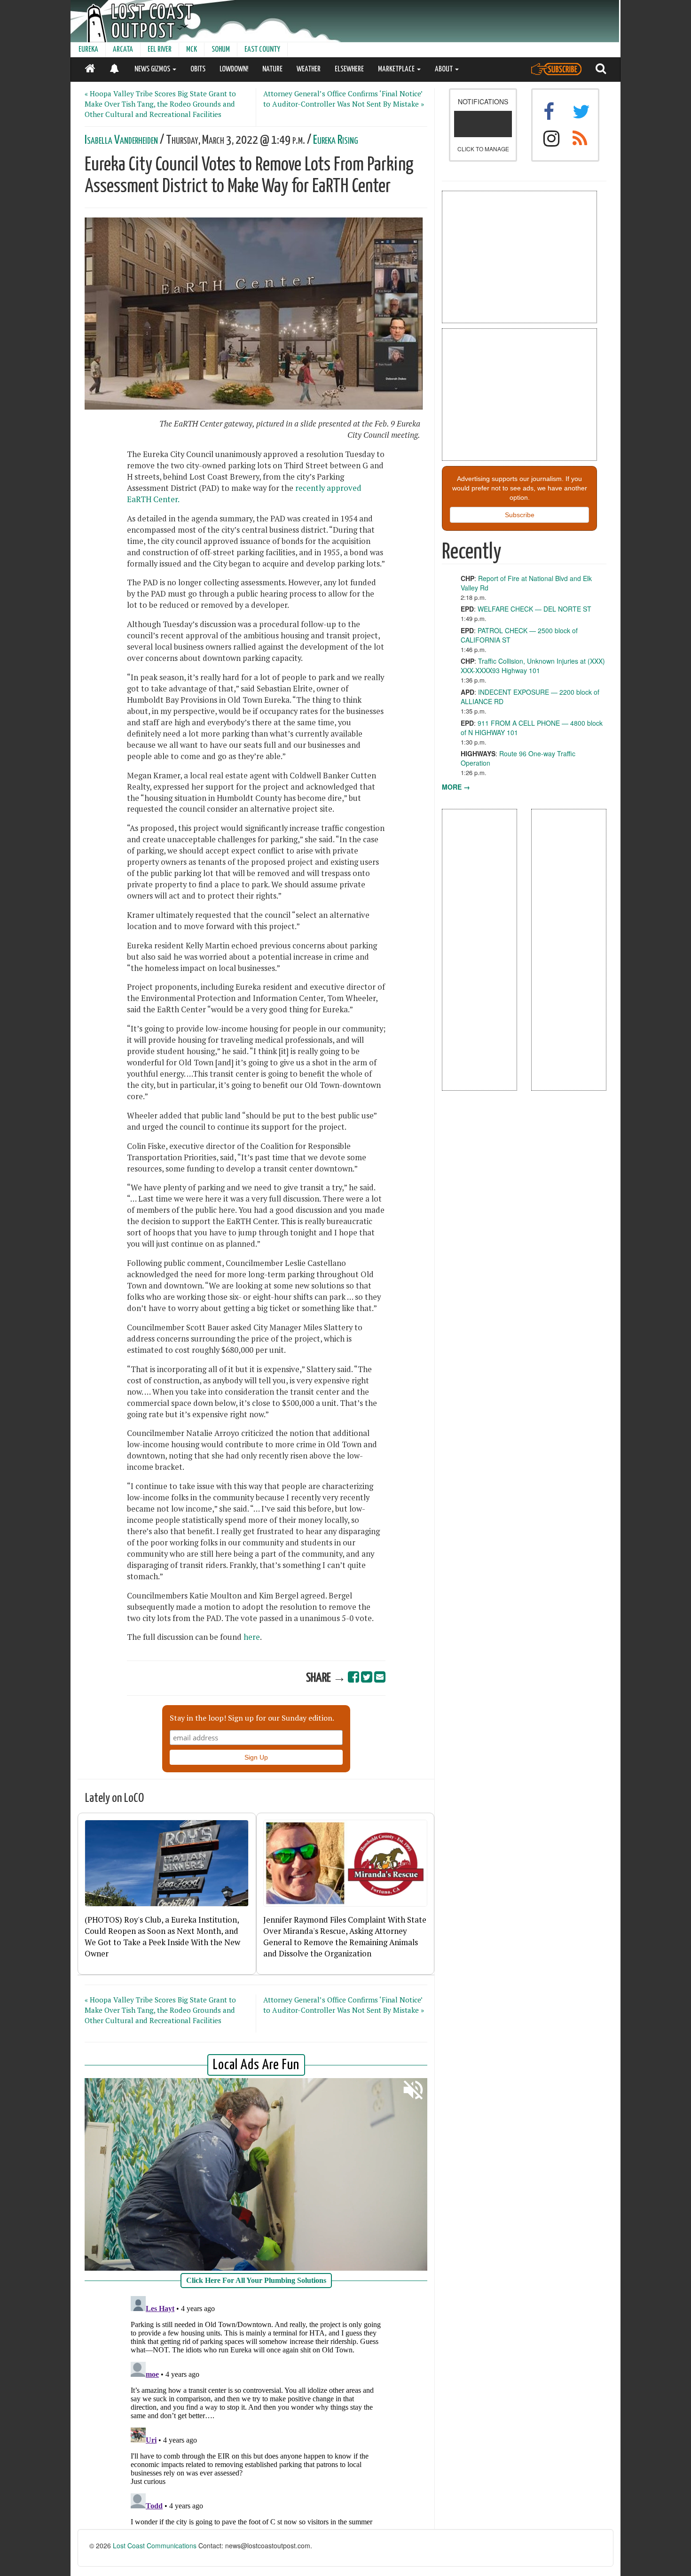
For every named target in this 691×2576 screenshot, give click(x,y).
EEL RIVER (160, 50)
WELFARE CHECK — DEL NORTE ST (534, 609)
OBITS (198, 69)
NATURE (272, 69)
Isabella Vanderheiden (121, 140)
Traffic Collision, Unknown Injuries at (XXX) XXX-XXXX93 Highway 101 (533, 666)
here (252, 1637)
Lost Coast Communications (155, 2545)
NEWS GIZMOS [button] (153, 69)
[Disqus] (256, 2410)
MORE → (456, 787)
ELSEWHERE (349, 69)
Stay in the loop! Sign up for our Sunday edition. (252, 1718)
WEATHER (309, 69)
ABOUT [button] (444, 69)
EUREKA (88, 50)
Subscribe (520, 515)
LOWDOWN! (234, 69)
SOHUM (221, 50)
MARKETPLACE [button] (397, 69)
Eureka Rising (335, 140)
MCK (192, 50)
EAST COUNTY (262, 50)
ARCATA (123, 50)
